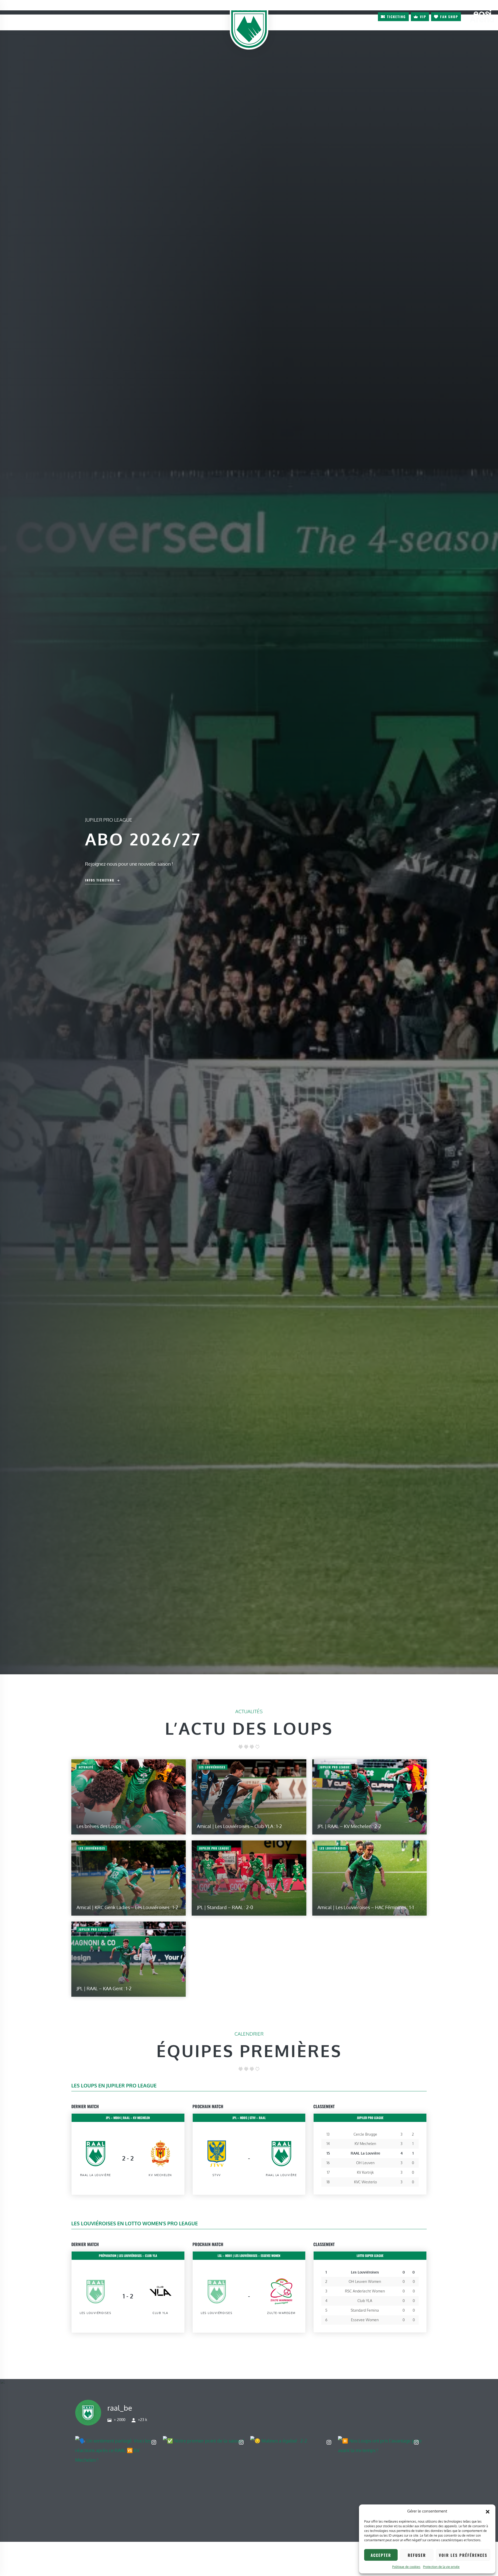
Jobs (41, 7)
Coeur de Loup (20, 7)
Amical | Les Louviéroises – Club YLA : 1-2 (239, 1826)
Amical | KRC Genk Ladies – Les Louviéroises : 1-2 (127, 1907)
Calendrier (95, 22)
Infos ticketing (100, 880)
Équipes (56, 22)
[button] (488, 2511)
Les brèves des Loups (99, 1826)
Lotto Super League (370, 2256)
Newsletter (365, 16)
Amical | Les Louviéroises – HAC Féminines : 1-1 (366, 1907)
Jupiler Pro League (370, 2118)
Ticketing (396, 17)
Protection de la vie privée (441, 2567)
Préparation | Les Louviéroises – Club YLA (128, 2256)
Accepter (381, 2555)
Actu (30, 22)
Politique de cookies (406, 2567)
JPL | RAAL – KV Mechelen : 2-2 (349, 1826)
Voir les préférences (463, 2555)
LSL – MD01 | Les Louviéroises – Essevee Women (249, 2256)
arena (482, 16)
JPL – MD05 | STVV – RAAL (249, 2118)
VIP (423, 17)
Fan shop (449, 17)
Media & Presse (62, 7)
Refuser (417, 2555)
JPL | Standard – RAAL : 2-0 (225, 1907)
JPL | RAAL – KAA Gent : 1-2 (104, 1988)
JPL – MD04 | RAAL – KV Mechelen (128, 2118)
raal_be (120, 2408)
